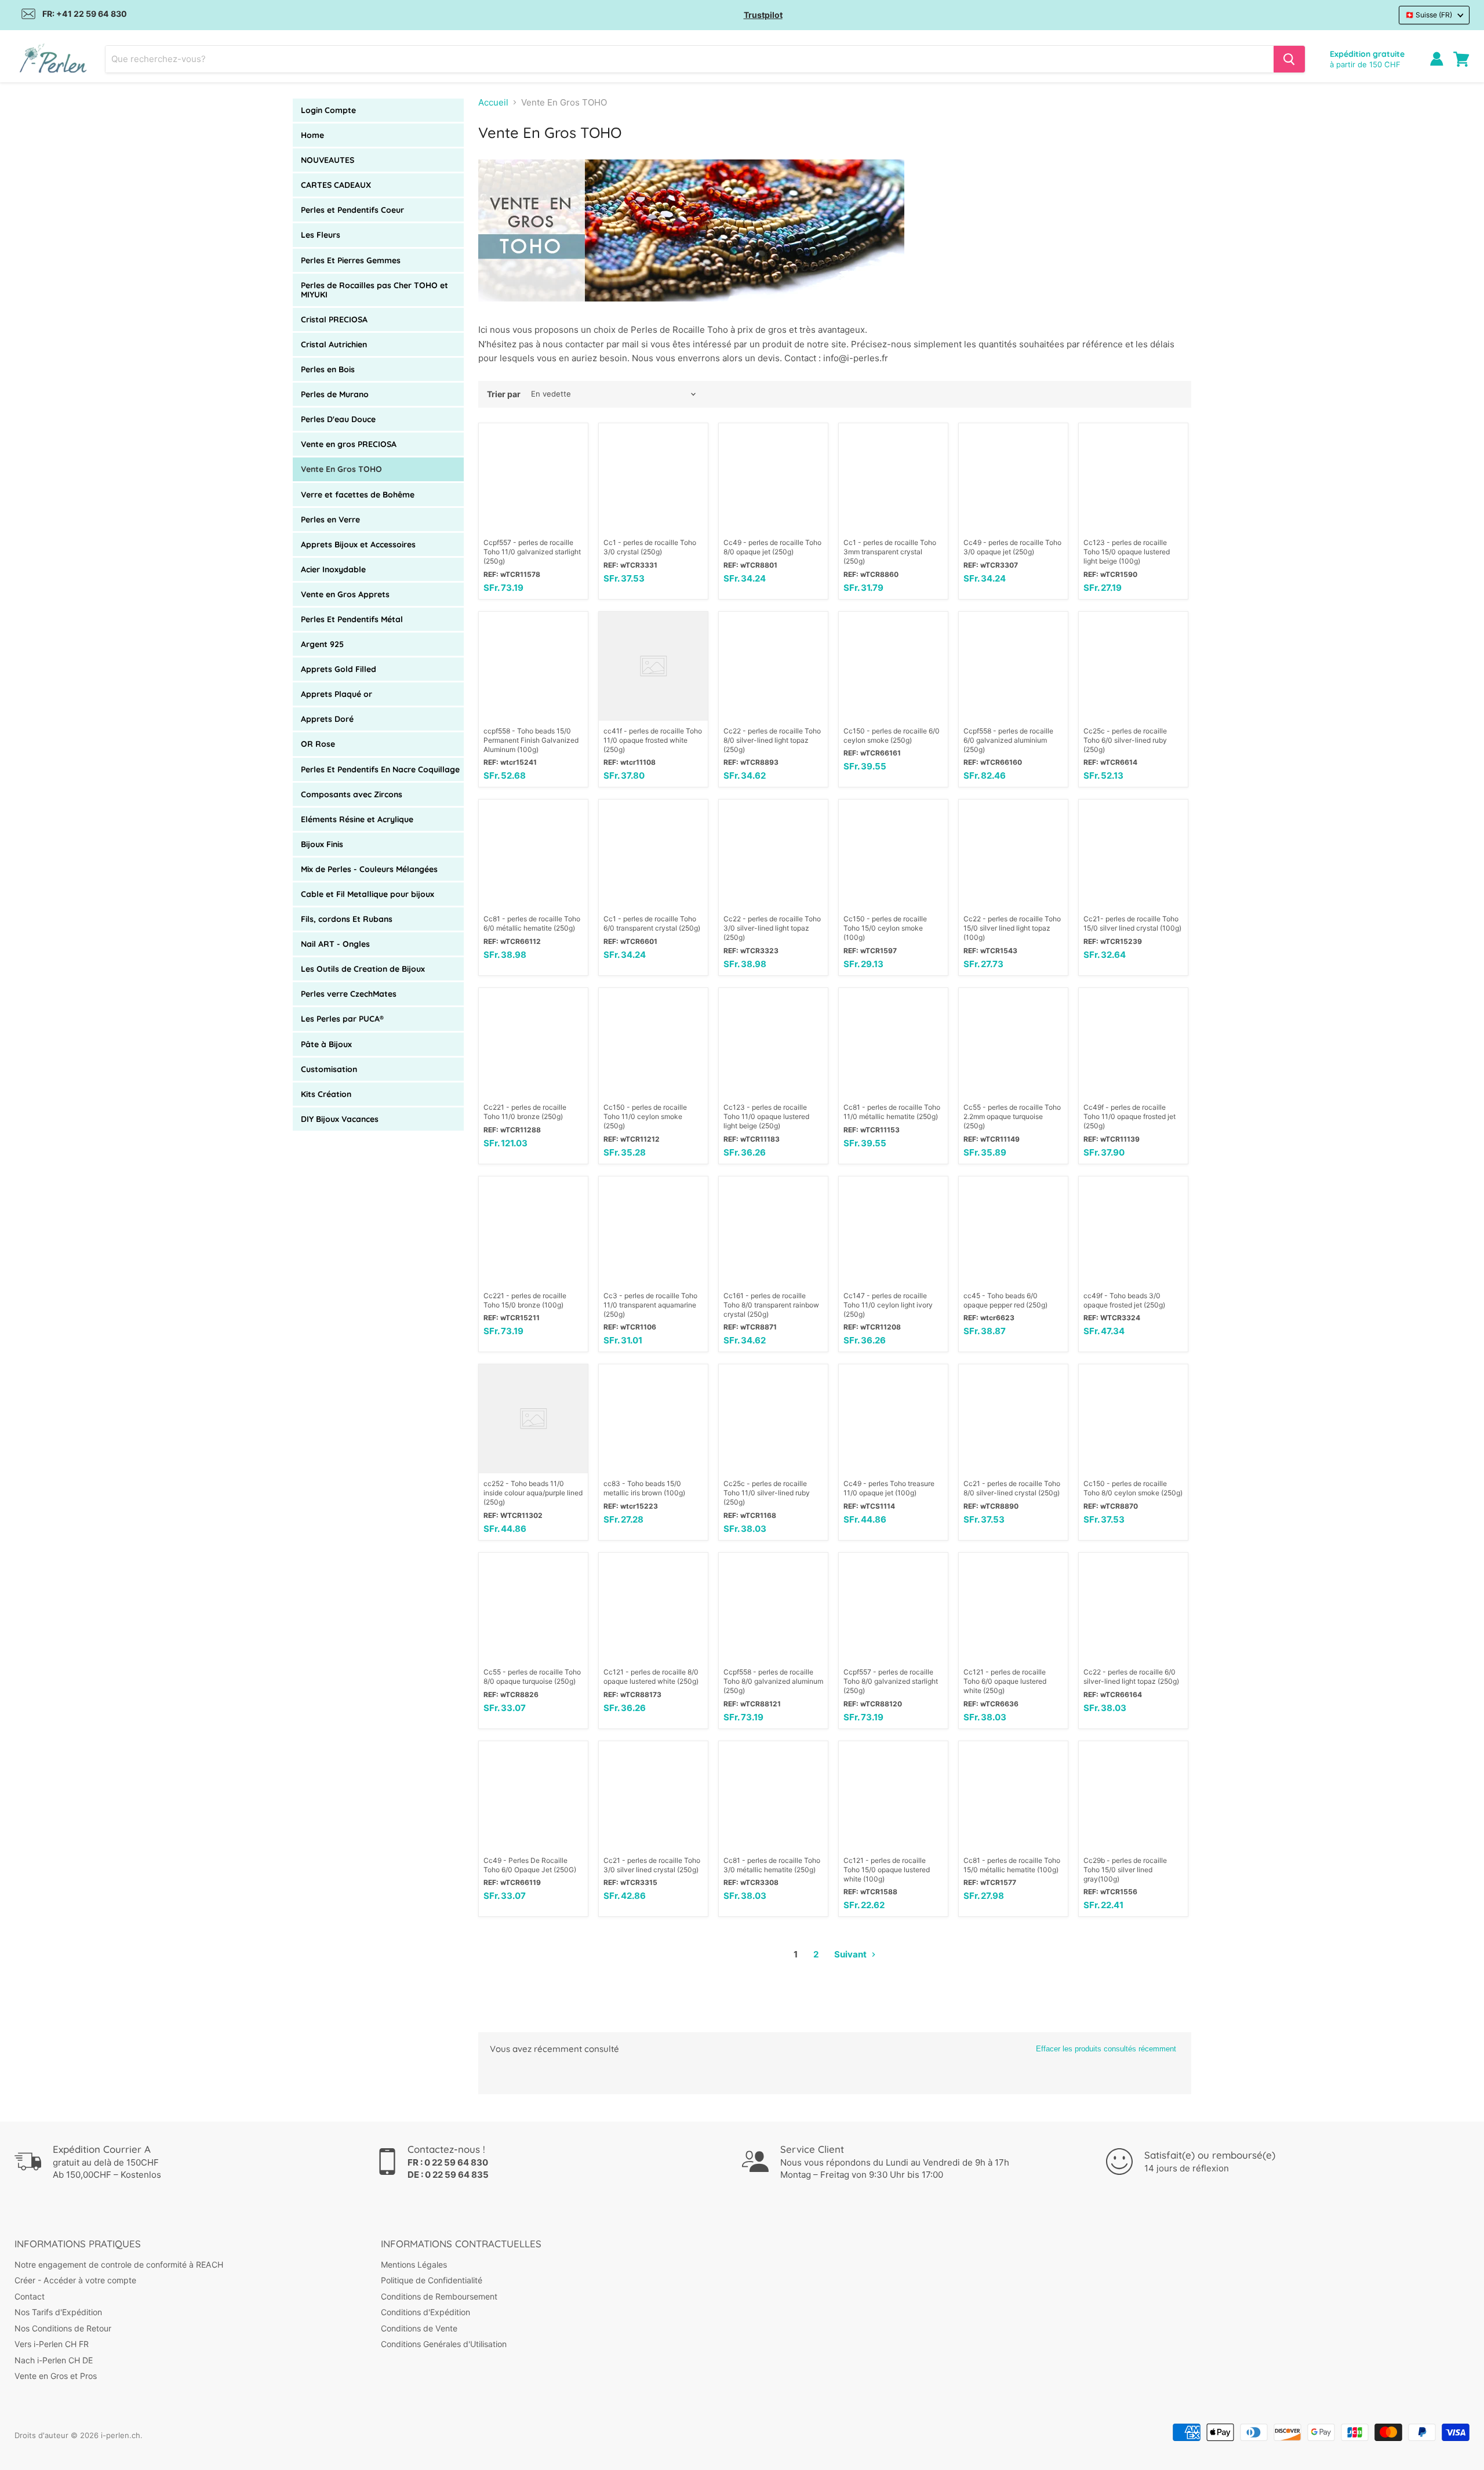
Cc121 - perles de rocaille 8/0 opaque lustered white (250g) (651, 1677)
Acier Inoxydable (333, 569)
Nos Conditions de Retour (63, 2328)
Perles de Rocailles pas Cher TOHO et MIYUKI (374, 290)
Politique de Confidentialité (432, 2280)
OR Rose (318, 744)
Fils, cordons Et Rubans (347, 919)
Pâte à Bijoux (326, 1044)
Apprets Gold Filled (339, 669)
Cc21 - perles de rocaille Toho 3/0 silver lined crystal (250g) (652, 1865)
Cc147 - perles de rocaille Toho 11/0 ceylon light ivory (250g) (888, 1305)
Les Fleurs (321, 235)
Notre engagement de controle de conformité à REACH (119, 2264)
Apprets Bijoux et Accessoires (358, 544)
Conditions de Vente (419, 2328)
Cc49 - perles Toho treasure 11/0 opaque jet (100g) (889, 1488)
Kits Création (326, 1094)
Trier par (504, 394)
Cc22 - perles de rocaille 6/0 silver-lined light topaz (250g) (1131, 1677)
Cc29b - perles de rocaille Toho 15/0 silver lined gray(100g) (1125, 1870)
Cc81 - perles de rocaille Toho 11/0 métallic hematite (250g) (892, 1112)
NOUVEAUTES (328, 160)
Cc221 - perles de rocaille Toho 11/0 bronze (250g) (525, 1112)
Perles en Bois (328, 369)
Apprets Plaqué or (337, 694)
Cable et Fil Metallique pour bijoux (368, 894)
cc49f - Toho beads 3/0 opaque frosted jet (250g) (1124, 1300)
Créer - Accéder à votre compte (75, 2280)
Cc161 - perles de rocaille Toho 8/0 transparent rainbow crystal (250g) (771, 1305)
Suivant (851, 1954)
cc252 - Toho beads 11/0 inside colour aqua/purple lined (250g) (533, 1493)
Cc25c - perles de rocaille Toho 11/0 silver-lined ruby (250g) (767, 1493)
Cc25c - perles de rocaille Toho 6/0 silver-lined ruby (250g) (1125, 740)
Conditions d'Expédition (425, 2312)
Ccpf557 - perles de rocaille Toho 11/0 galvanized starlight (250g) (532, 552)
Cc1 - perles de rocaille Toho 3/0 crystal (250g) (650, 547)
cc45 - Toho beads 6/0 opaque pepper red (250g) (1005, 1300)
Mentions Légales (414, 2264)
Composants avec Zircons (352, 794)
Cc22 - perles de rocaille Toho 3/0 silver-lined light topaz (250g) (772, 928)
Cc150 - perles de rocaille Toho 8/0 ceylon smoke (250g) (1133, 1488)
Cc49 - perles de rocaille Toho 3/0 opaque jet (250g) (1012, 547)
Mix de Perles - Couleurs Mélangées (369, 869)
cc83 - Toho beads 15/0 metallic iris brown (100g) (644, 1488)
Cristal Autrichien (334, 344)
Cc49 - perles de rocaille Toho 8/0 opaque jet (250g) (772, 547)
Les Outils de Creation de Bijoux (363, 969)
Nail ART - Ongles (335, 944)
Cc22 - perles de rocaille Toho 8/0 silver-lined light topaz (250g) (772, 740)
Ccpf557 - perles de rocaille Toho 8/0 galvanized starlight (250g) (891, 1681)
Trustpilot (763, 15)
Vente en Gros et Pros (56, 2376)
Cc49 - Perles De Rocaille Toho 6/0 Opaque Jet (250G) (530, 1865)
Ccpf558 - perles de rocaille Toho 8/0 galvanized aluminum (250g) (773, 1681)
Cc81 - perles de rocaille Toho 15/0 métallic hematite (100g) (1012, 1865)
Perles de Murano (335, 394)
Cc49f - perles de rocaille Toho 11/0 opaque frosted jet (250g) (1130, 1116)
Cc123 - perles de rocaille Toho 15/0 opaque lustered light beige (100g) (1127, 552)
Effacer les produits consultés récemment (1106, 2049)
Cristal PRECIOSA (334, 319)
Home (312, 135)
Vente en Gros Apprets (345, 594)
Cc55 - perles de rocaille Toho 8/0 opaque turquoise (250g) (532, 1677)
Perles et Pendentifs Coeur (352, 210)
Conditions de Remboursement (439, 2296)
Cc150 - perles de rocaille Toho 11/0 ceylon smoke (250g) (645, 1116)
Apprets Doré (327, 719)
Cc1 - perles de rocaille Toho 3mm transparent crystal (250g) (890, 552)
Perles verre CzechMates (349, 994)
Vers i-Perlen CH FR (52, 2344)
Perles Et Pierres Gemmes (351, 260)
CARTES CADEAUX (336, 185)
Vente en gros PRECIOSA (349, 444)
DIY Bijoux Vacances (340, 1119)
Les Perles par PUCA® (342, 1019)
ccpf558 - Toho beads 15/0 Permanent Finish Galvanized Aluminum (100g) (531, 740)
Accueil (493, 102)
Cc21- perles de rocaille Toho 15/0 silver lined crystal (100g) (1132, 923)
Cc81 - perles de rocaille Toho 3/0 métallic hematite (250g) (772, 1865)
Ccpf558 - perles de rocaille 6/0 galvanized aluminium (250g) (1008, 740)
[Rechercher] (1289, 59)
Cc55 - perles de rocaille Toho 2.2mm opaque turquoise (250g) (1012, 1116)
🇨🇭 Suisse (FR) (1429, 15)
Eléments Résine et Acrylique (357, 819)
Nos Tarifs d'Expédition (58, 2312)
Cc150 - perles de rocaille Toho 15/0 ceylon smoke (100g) (885, 928)
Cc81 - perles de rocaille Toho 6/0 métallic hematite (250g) (532, 923)
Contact (30, 2296)
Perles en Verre (330, 520)
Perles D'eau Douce (338, 419)
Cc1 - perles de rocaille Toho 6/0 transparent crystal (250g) (652, 923)
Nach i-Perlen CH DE (54, 2360)
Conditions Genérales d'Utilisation (444, 2344)
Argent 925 (322, 644)
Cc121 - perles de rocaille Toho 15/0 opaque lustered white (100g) (887, 1870)
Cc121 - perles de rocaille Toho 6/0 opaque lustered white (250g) (1005, 1681)
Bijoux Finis (322, 844)
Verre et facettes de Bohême (358, 495)
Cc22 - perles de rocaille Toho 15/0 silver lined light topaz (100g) (1012, 928)
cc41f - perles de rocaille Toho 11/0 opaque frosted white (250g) (653, 740)
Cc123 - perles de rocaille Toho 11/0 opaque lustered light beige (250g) (766, 1116)
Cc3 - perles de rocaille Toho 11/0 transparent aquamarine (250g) (650, 1305)
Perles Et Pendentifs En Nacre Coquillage (380, 769)
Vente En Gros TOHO (341, 469)
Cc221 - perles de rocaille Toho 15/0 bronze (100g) (525, 1300)
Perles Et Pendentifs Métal (352, 619)
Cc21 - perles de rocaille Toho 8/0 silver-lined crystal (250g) (1012, 1488)
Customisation (329, 1069)
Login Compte (328, 110)
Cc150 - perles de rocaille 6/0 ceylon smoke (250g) (892, 735)
